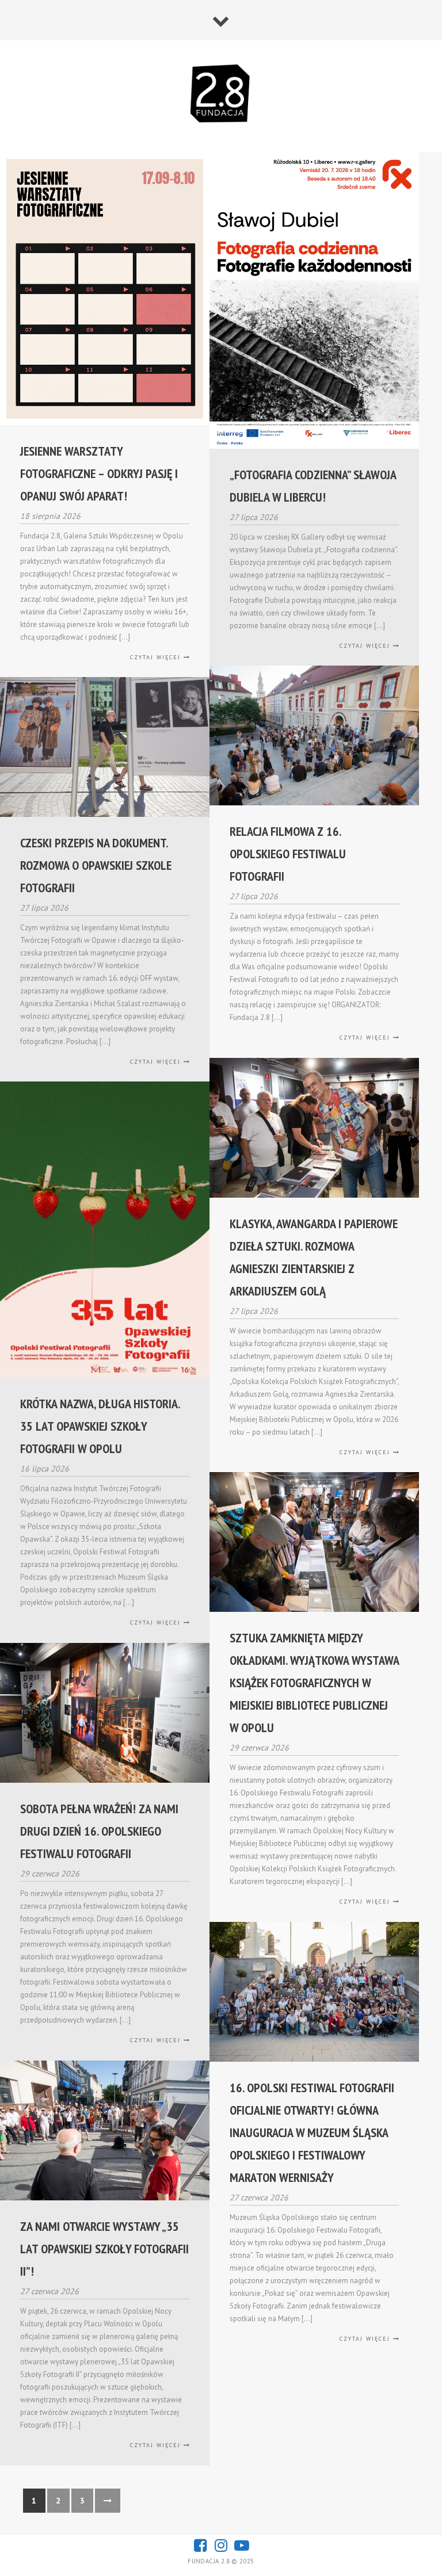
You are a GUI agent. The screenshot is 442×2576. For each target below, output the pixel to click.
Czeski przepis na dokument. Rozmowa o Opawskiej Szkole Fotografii (96, 865)
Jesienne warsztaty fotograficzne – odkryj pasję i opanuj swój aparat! (99, 473)
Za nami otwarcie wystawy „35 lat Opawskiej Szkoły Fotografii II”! (104, 2249)
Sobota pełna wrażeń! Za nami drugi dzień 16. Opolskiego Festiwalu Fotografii (99, 1831)
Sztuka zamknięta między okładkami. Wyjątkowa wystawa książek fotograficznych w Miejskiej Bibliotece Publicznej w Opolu (314, 1683)
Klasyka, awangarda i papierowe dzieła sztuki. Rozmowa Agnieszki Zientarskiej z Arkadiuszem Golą (314, 1257)
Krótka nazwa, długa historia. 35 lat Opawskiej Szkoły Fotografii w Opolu (100, 1426)
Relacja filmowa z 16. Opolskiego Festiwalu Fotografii (288, 854)
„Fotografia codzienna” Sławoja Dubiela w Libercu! (313, 486)
